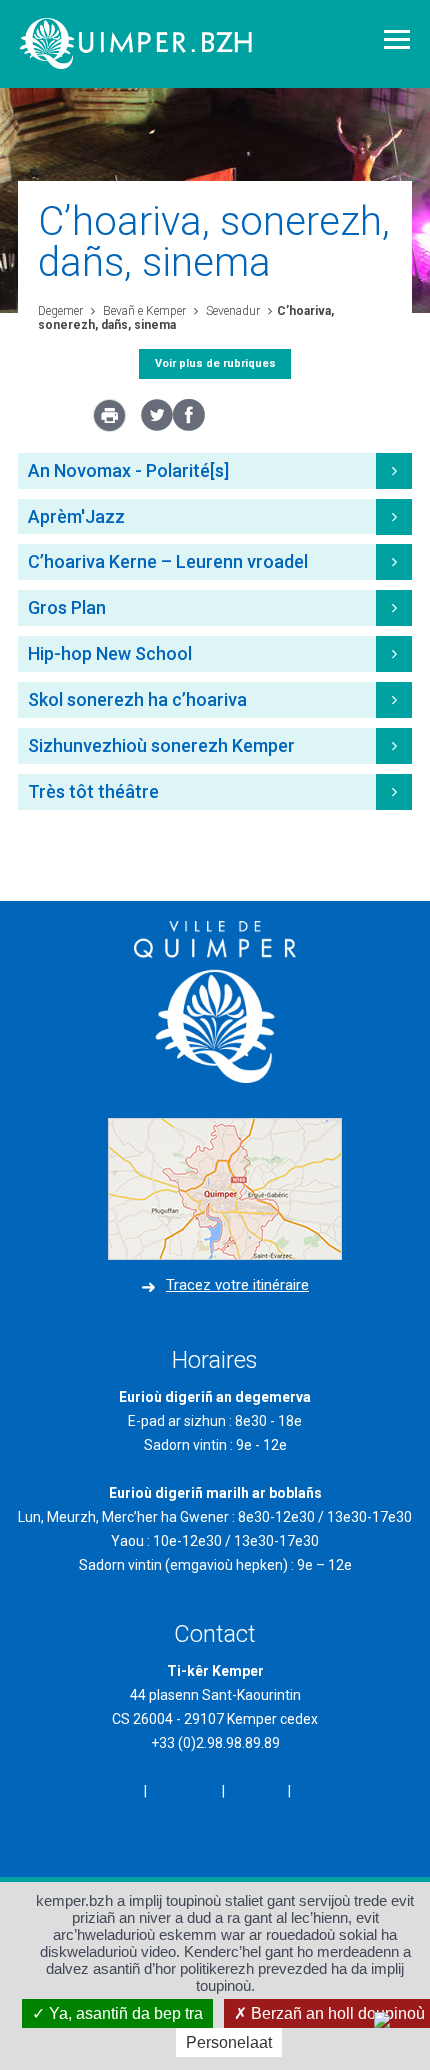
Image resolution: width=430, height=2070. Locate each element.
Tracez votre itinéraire (237, 1285)
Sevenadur (231, 311)
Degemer (60, 311)
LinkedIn (256, 1791)
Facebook (108, 1791)
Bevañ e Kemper (143, 311)
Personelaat (229, 2042)
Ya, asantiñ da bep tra (124, 2013)
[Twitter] (157, 426)
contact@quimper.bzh (215, 1767)
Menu (397, 39)
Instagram (184, 1791)
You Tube (324, 1791)
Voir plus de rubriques (215, 363)
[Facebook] (189, 426)
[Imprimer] (109, 421)
